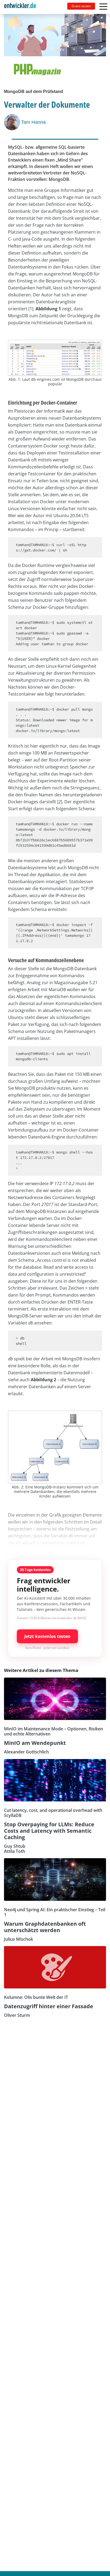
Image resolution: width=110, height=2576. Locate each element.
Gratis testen (81, 6)
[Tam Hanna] (13, 122)
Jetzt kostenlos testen (47, 1636)
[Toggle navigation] (22, 7)
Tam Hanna (33, 122)
